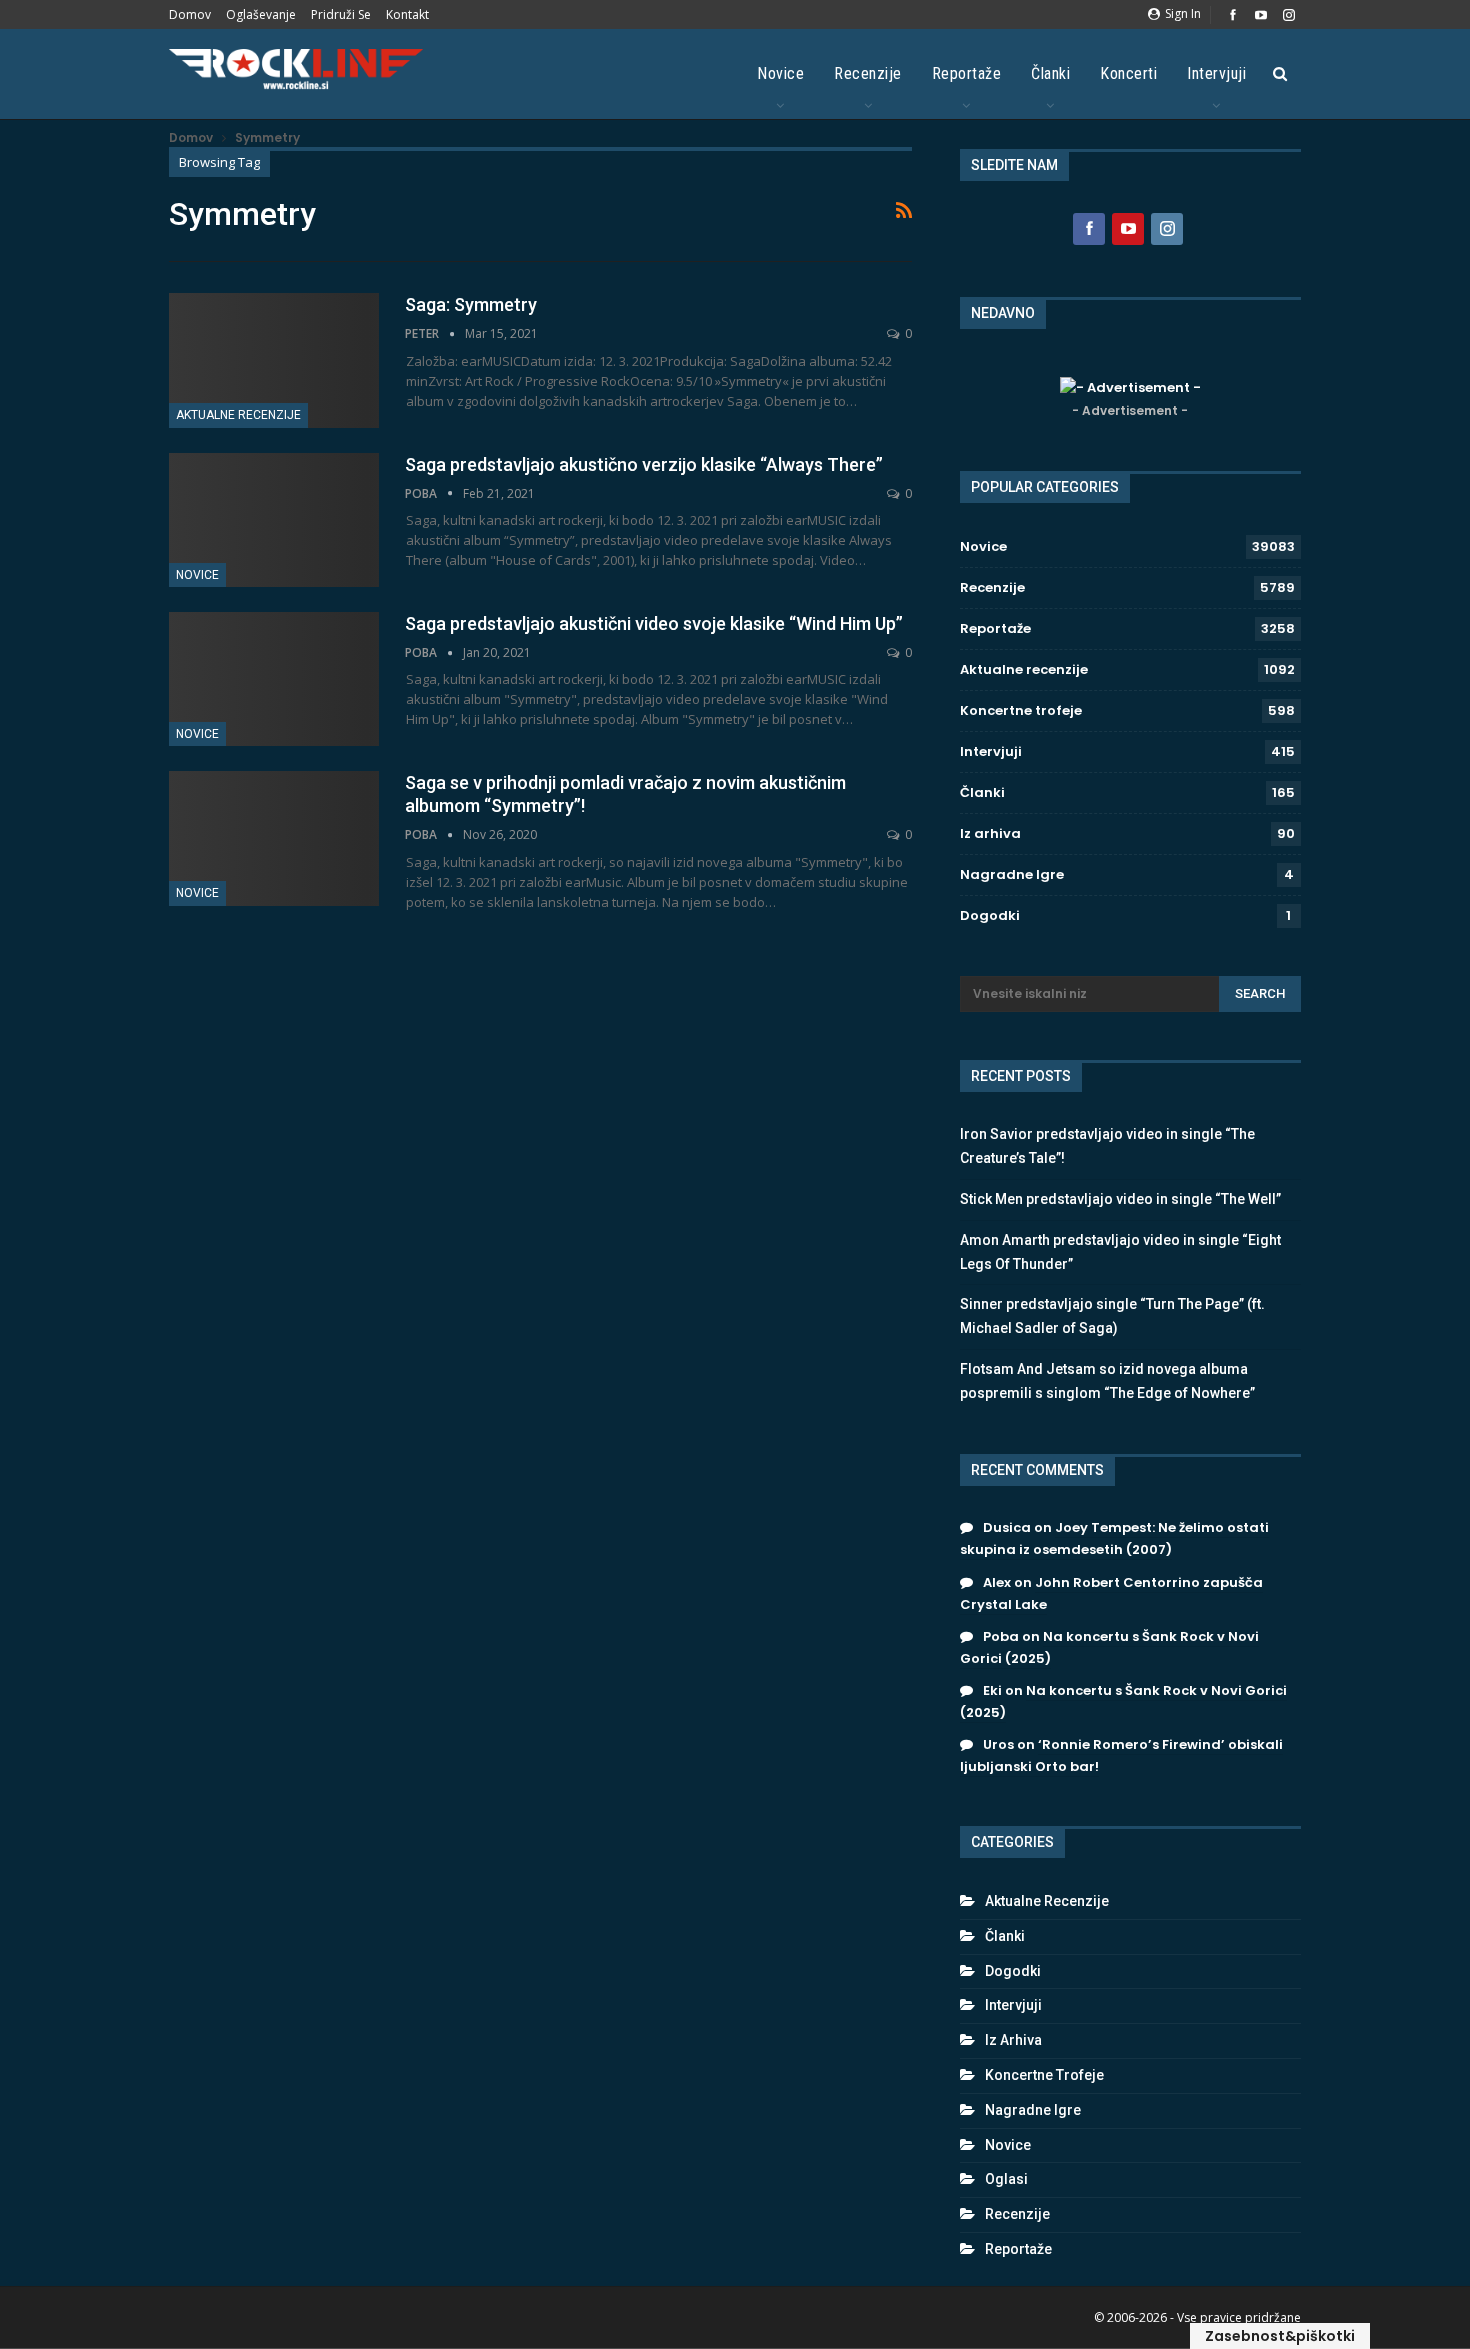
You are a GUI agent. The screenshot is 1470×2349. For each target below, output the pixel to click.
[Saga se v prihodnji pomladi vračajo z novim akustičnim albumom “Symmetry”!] (274, 838)
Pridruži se (341, 14)
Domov (190, 14)
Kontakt (407, 14)
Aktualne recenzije (238, 415)
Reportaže (967, 73)
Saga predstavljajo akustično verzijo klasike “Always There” (644, 464)
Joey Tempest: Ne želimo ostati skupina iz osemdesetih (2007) (1114, 1538)
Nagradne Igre (1012, 874)
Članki (1050, 73)
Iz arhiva (990, 833)
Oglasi (1006, 2179)
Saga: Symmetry (471, 304)
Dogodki (990, 915)
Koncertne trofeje (1021, 710)
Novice (780, 73)
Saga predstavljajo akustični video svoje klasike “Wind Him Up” (654, 623)
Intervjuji (1216, 73)
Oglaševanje (261, 14)
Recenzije (868, 73)
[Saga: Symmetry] (274, 360)
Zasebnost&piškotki (1280, 2336)
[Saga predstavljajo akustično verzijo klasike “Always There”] (274, 520)
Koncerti (1128, 73)
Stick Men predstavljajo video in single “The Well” (1120, 1199)
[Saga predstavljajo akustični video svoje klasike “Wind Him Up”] (274, 679)
